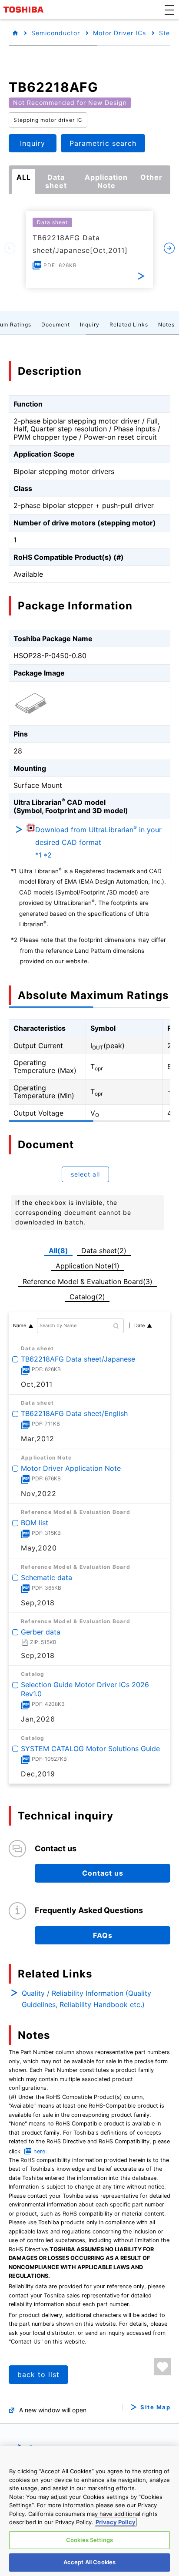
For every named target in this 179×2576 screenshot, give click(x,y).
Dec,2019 (38, 1773)
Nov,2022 (39, 1493)
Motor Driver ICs (119, 33)
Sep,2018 (38, 1602)
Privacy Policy (116, 2522)
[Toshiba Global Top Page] (25, 10)
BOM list (35, 1523)
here (39, 2151)
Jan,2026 (38, 1719)
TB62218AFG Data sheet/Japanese (78, 1359)
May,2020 (39, 1548)
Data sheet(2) (104, 1251)
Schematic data (46, 1577)
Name (20, 1325)
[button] (169, 10)
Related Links (129, 325)
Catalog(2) (87, 1297)
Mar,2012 (38, 1439)
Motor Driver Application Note (71, 1468)
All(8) (58, 1251)
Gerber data (41, 1632)
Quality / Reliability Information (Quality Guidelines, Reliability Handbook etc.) (86, 1999)
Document (56, 325)
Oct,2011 (37, 1384)
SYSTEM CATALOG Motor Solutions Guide (90, 1748)
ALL (24, 177)
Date (139, 1325)
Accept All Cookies (89, 2562)
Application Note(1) (88, 1266)
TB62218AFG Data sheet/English (74, 1413)
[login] (162, 2367)
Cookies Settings (89, 2540)
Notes (166, 325)
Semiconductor (56, 33)
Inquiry (90, 325)
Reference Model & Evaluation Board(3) (88, 1281)
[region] (89, 2511)
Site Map (155, 2407)
